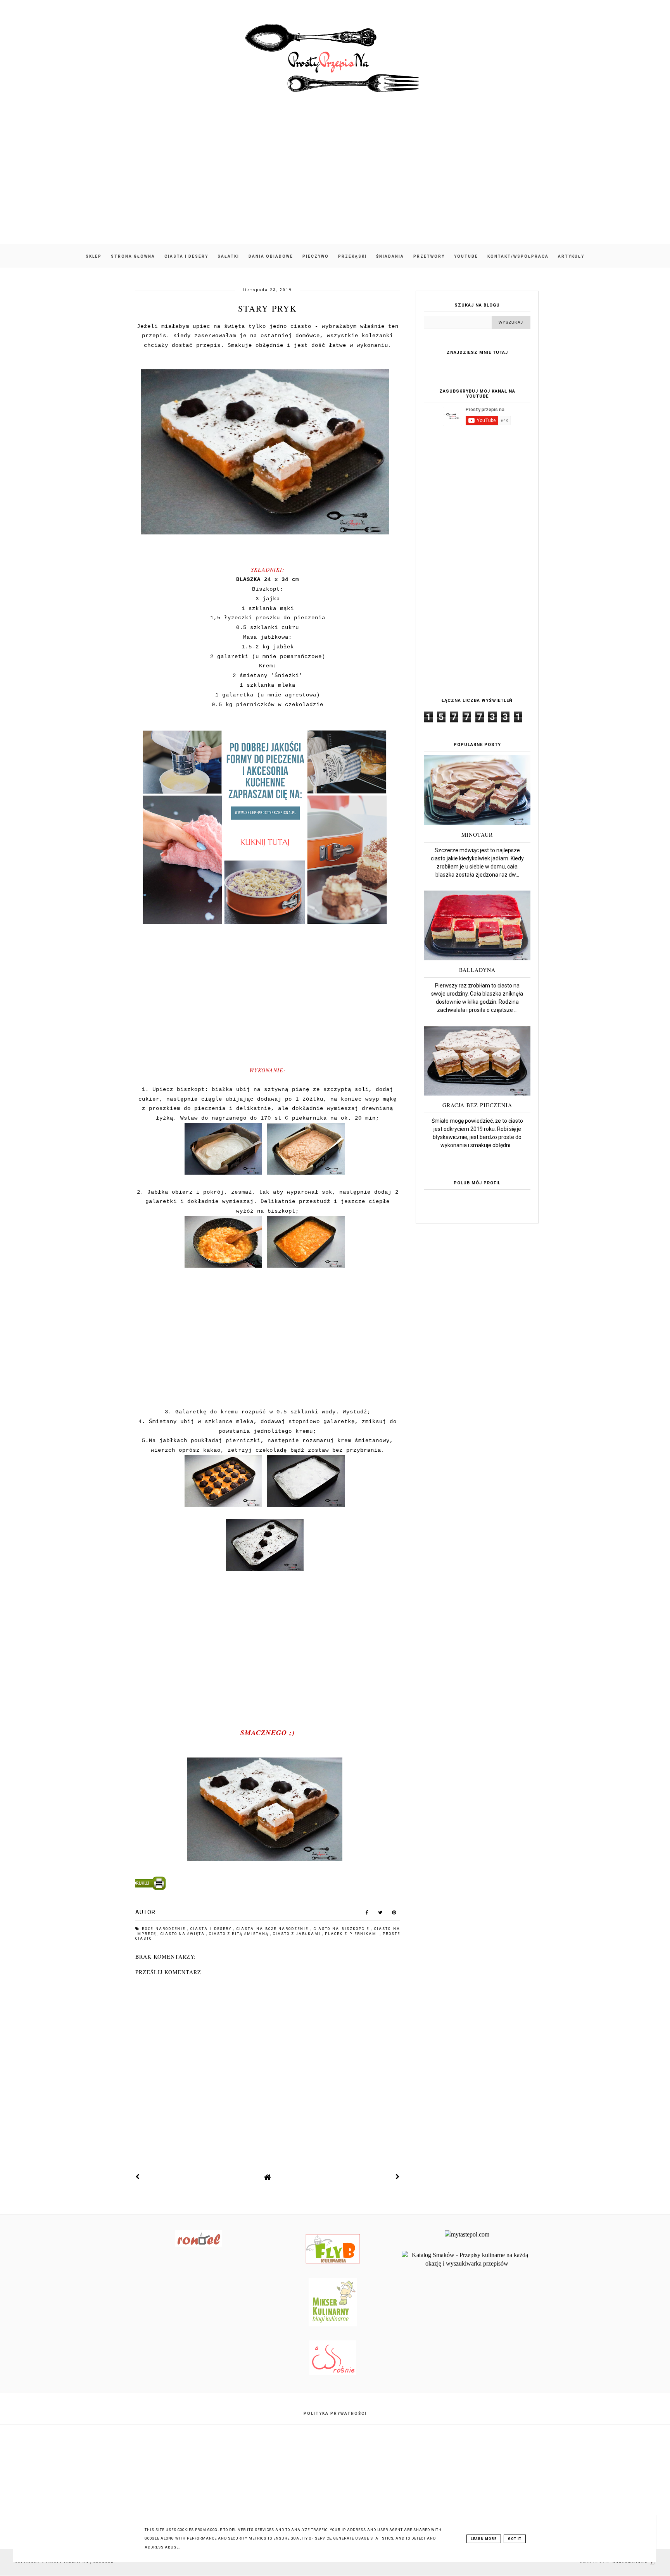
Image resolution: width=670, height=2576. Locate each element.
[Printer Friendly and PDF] (266, 1885)
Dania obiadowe (271, 256)
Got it (515, 2539)
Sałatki (228, 256)
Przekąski (352, 256)
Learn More (484, 2539)
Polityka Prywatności (335, 2413)
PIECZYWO (316, 256)
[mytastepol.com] (467, 2234)
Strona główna (133, 256)
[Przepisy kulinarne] (333, 2324)
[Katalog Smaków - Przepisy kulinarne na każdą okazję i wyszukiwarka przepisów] (467, 2263)
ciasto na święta (183, 1934)
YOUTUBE (466, 256)
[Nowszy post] (138, 2177)
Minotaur (477, 835)
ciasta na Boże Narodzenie (273, 1929)
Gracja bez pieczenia (477, 1105)
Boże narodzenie (165, 1929)
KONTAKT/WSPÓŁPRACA (518, 256)
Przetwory (429, 256)
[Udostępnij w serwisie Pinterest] (394, 1914)
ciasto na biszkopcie (342, 1929)
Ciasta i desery (186, 256)
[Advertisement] (335, 178)
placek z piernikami (352, 1934)
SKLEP (94, 256)
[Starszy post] (398, 2177)
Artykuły (571, 256)
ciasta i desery (212, 1929)
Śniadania (390, 256)
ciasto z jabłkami (298, 1934)
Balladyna (477, 970)
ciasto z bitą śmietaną (240, 1934)
